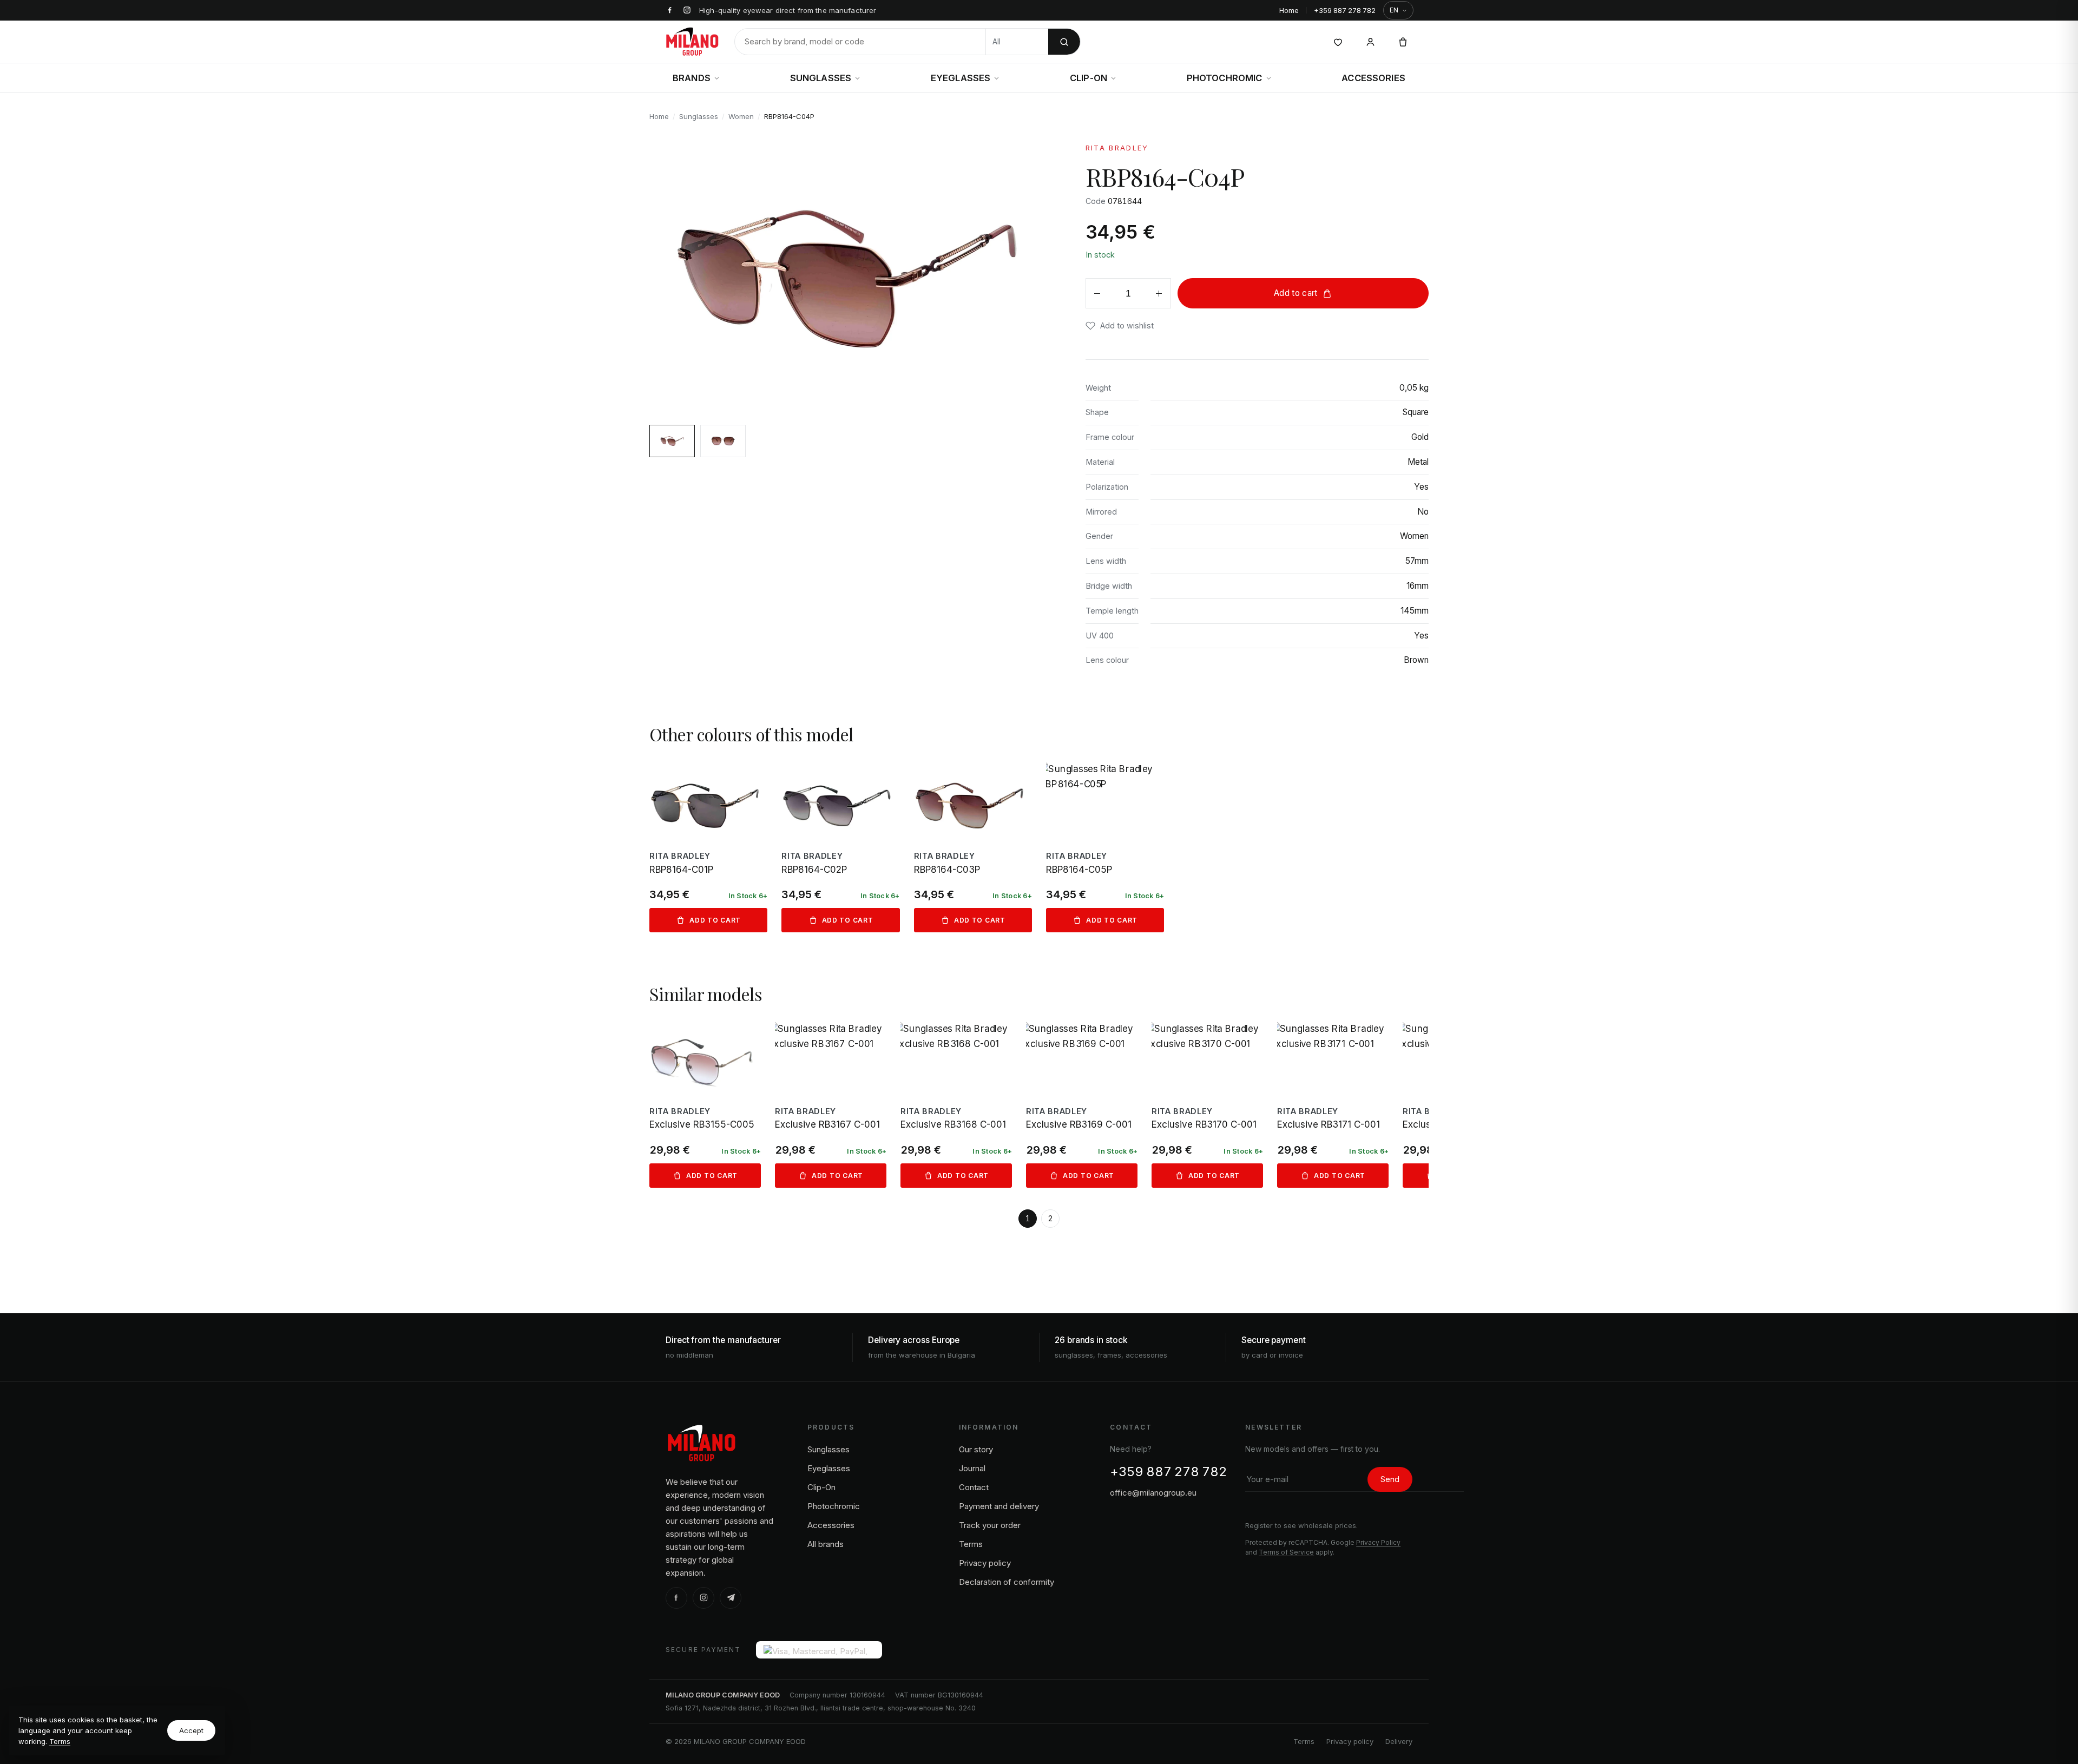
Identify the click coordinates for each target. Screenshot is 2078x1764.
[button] (1120, 325)
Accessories (1373, 78)
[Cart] (1403, 42)
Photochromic (1225, 78)
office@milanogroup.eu (1153, 1493)
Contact (974, 1487)
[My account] (1370, 42)
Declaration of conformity (1007, 1582)
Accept (191, 1730)
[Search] (1064, 42)
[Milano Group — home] (692, 42)
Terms (60, 1741)
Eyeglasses (961, 78)
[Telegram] (731, 1598)
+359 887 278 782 (1345, 10)
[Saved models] (1338, 42)
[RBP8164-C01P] (708, 847)
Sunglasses (821, 78)
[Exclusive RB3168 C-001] (956, 1105)
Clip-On (1089, 78)
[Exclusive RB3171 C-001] (1333, 1105)
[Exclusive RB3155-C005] (705, 1105)
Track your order (990, 1525)
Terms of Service (1286, 1552)
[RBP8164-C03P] (973, 847)
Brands (692, 78)
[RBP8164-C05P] (1105, 847)
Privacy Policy (1378, 1542)
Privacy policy (985, 1563)
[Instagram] (703, 1598)
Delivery (1399, 1741)
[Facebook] (676, 1598)
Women (741, 116)
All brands (826, 1544)
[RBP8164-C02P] (840, 847)
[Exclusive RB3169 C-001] (1082, 1105)
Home (1289, 10)
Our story (976, 1449)
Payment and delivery (999, 1506)
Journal (972, 1468)
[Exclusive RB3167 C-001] (831, 1105)
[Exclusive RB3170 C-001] (1207, 1105)
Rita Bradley (1117, 148)
